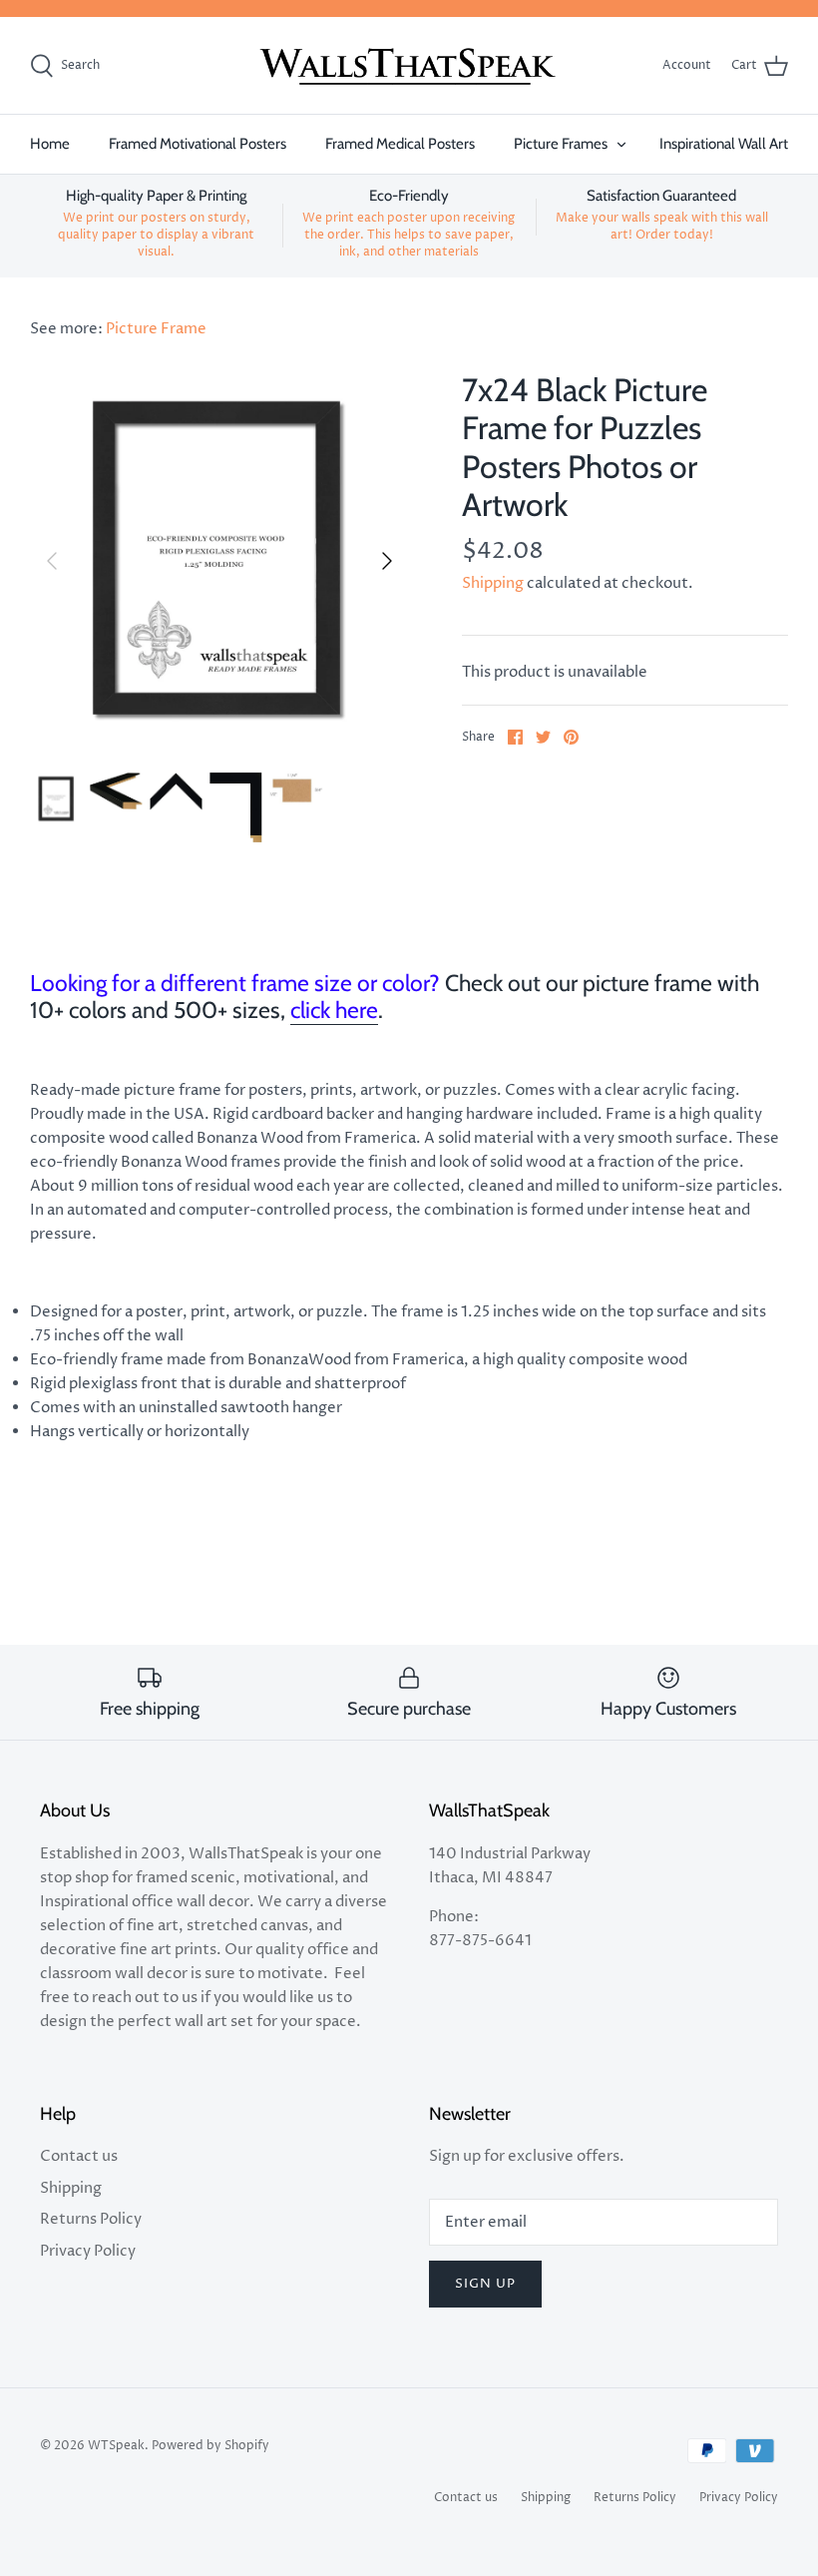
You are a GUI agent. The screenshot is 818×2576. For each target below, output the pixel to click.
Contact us (79, 2156)
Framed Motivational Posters (198, 144)
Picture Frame (156, 329)
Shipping (493, 583)
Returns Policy (91, 2219)
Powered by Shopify (210, 2446)
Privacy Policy (88, 2251)
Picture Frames (561, 144)
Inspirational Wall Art (724, 144)
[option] (219, 561)
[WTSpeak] (409, 66)
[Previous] (52, 561)
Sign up (485, 2284)
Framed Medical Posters (400, 144)
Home (50, 144)
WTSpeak (116, 2446)
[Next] (387, 561)
